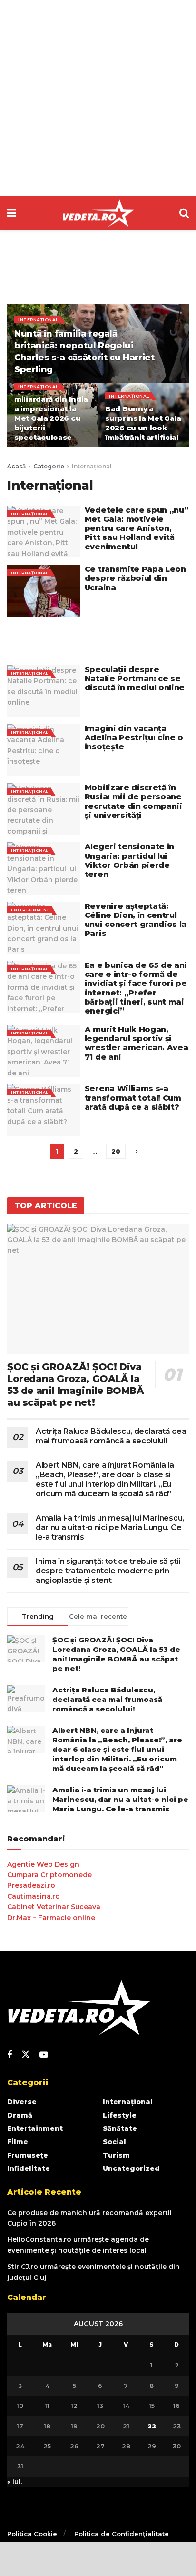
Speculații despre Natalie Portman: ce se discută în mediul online (135, 679)
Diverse (22, 2102)
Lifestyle (120, 2115)
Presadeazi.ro (31, 1885)
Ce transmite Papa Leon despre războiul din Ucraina (135, 578)
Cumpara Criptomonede (49, 1875)
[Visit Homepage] (98, 213)
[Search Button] (184, 213)
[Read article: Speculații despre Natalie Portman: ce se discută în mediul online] (44, 691)
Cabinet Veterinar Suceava (54, 1907)
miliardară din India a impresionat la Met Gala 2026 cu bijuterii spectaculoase (51, 418)
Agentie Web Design (43, 1864)
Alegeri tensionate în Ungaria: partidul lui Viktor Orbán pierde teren (129, 860)
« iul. (15, 2482)
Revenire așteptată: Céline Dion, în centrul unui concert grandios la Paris (136, 920)
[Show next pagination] (137, 1151)
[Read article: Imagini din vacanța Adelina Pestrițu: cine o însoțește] (44, 750)
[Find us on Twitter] (26, 2055)
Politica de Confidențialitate (122, 2534)
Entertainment (30, 910)
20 (116, 1151)
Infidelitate (29, 2168)
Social (114, 2142)
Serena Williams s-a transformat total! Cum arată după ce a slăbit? (133, 1098)
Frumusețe (28, 2155)
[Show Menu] (12, 213)
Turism (116, 2155)
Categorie (49, 466)
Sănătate (120, 2128)
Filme (18, 2142)
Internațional (38, 320)
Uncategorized (131, 2168)
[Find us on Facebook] (10, 2055)
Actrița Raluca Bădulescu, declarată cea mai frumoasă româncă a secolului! (111, 1436)
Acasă (16, 466)
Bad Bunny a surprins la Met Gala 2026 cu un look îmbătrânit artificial (143, 423)
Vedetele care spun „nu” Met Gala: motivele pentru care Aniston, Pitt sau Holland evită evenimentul (137, 528)
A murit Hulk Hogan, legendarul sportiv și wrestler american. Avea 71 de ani (137, 1043)
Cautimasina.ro (34, 1896)
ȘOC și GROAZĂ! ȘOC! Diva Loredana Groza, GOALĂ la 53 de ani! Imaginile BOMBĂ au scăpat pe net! (76, 1385)
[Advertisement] (98, 98)
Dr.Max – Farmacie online (51, 1918)
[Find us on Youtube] (44, 2055)
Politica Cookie (32, 2534)
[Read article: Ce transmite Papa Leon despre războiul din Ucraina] (44, 591)
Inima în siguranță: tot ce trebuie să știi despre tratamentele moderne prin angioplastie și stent (108, 1571)
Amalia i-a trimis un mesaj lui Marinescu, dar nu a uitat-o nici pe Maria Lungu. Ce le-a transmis (110, 1527)
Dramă (20, 2115)
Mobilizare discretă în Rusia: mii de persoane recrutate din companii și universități (133, 801)
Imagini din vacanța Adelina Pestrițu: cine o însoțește (134, 738)
